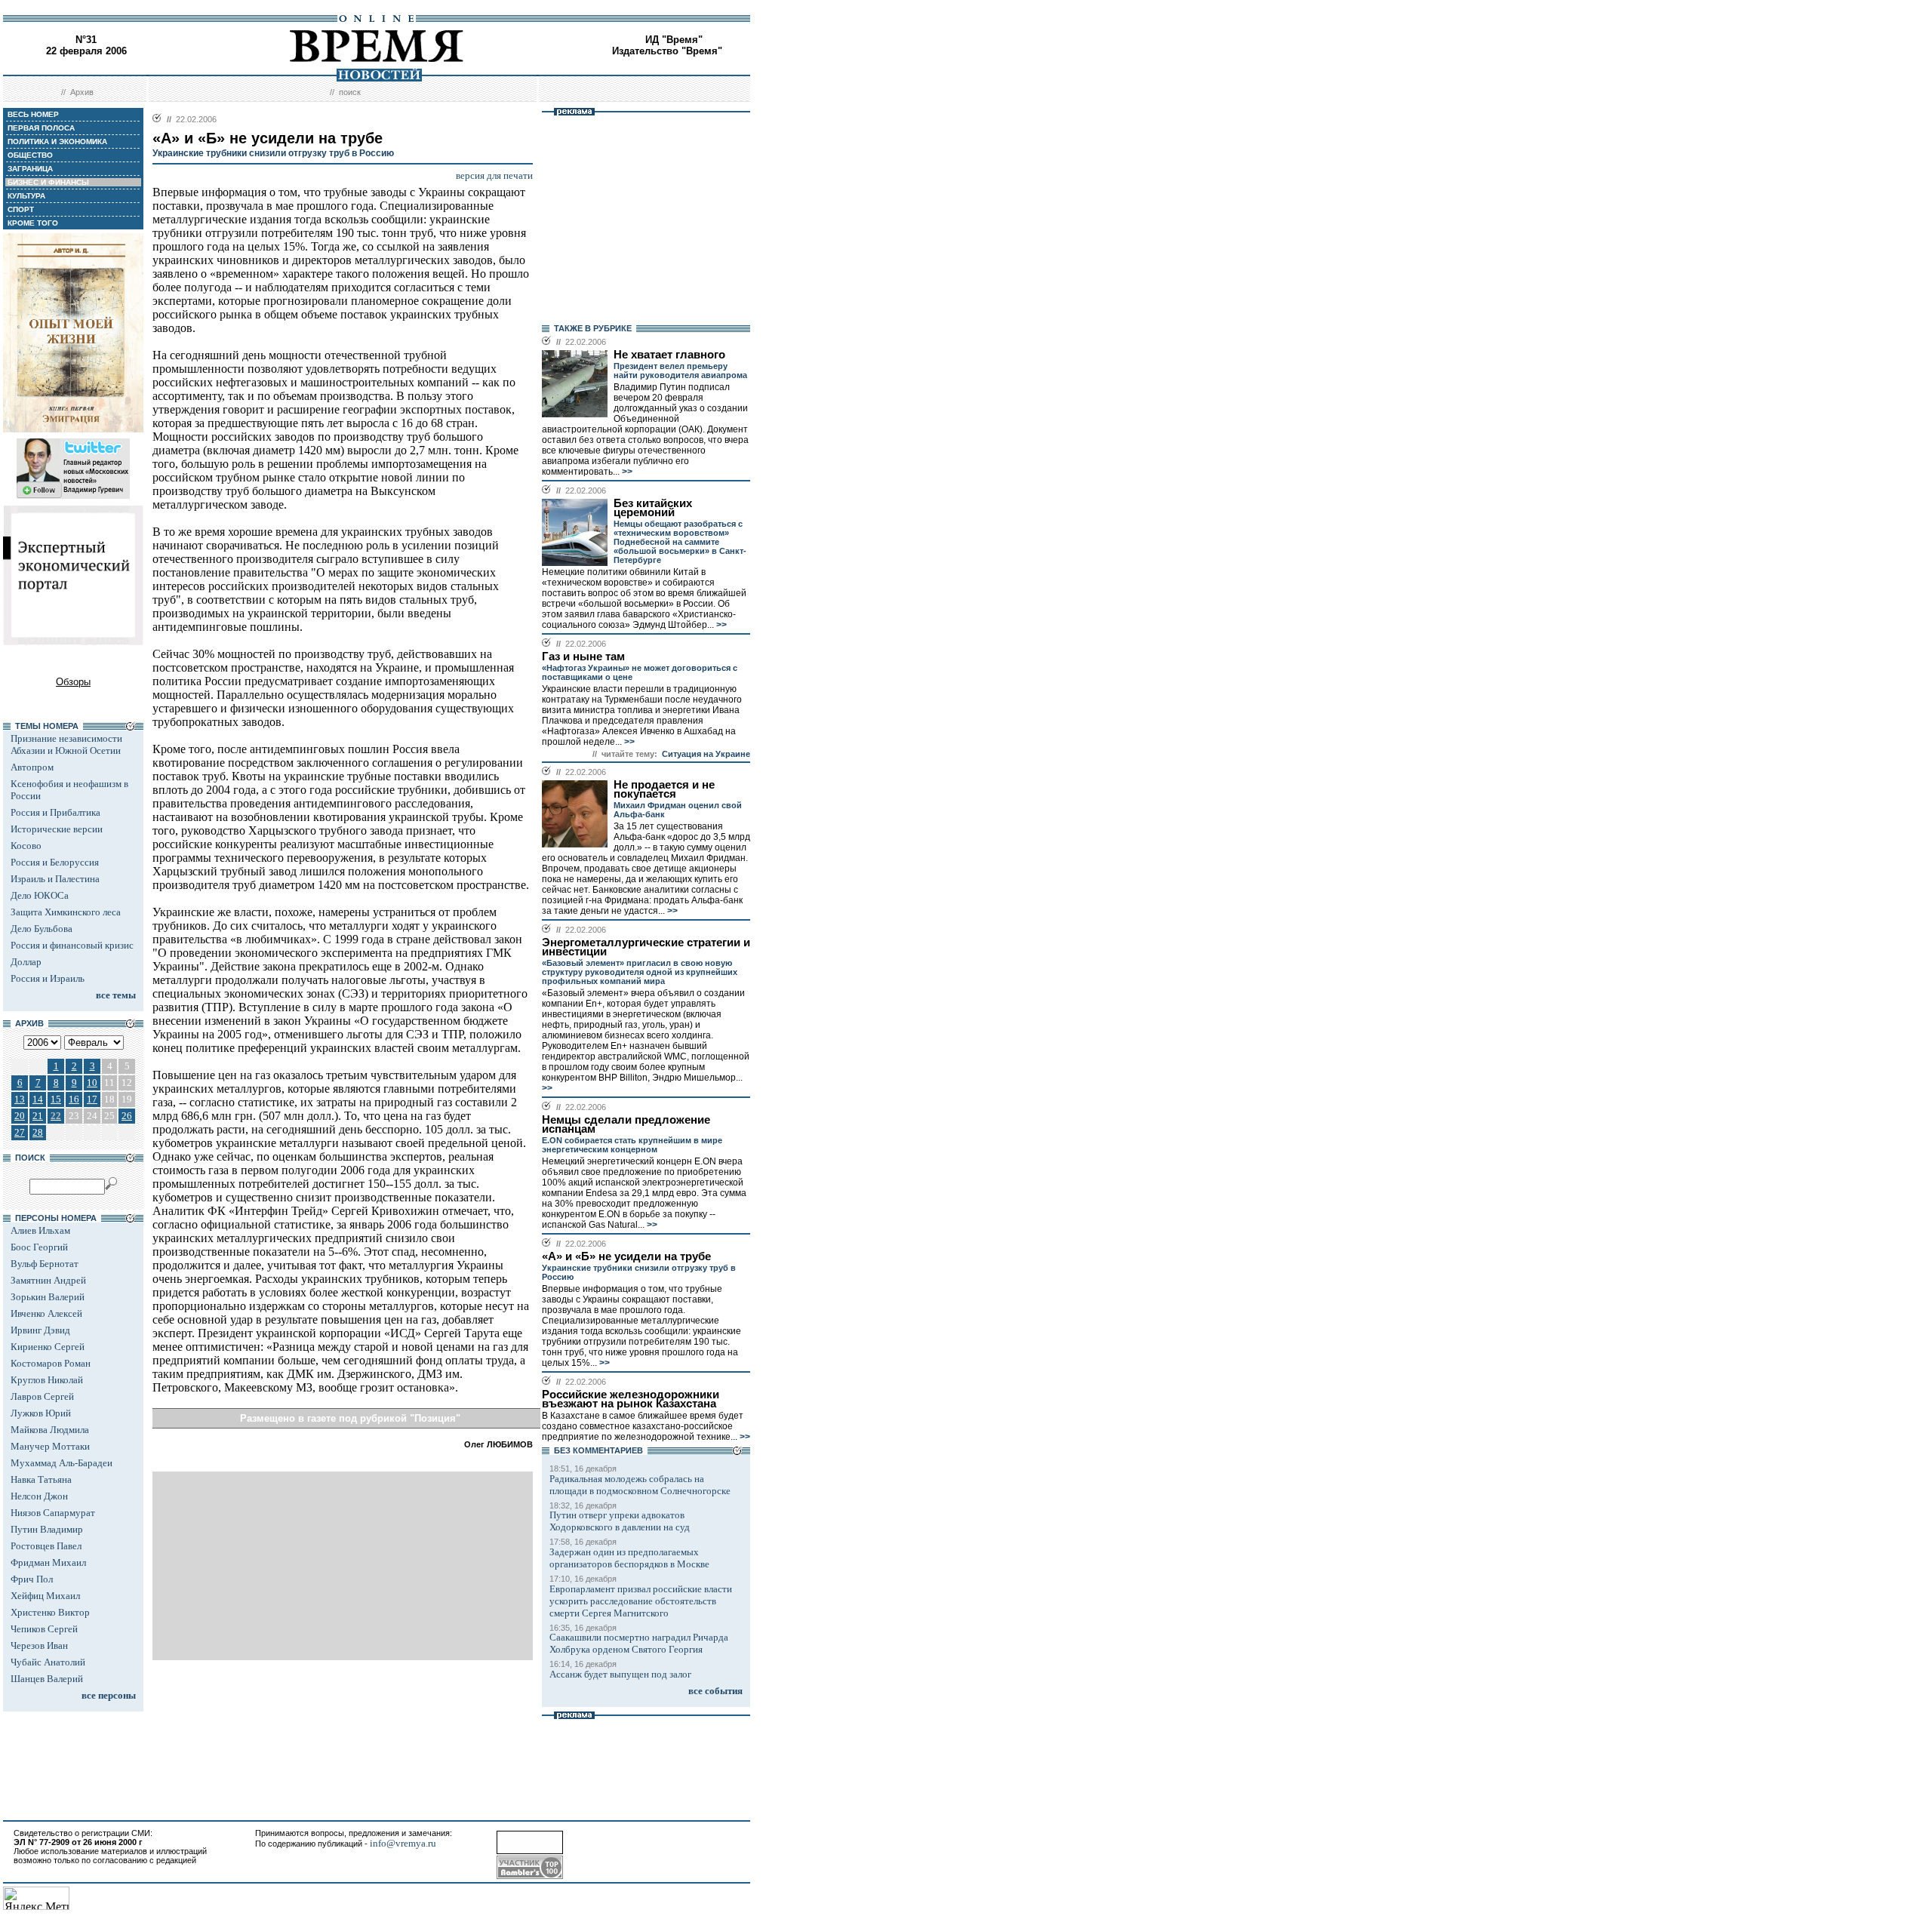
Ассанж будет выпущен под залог (620, 1674)
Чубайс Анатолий (48, 1662)
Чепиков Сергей (44, 1629)
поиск (350, 92)
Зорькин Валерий (48, 1297)
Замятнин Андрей (48, 1280)
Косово (26, 846)
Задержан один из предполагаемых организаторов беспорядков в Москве (629, 1558)
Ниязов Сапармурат (53, 1513)
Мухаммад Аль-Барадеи (62, 1463)
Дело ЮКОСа (40, 895)
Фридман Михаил (48, 1562)
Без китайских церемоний (653, 508)
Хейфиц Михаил (45, 1596)
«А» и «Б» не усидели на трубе (626, 1256)
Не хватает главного (669, 355)
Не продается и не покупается (664, 789)
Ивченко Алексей (46, 1313)
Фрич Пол (32, 1579)
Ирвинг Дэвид (40, 1330)
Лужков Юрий (41, 1413)
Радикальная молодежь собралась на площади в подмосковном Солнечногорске (640, 1485)
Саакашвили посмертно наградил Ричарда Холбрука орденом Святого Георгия (639, 1643)
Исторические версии (57, 829)
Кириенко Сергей (48, 1347)
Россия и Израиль (48, 978)
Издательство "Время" (667, 51)
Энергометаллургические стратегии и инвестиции (646, 947)
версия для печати (494, 175)
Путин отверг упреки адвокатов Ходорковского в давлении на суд (620, 1521)
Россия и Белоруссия (55, 862)
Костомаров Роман (51, 1363)
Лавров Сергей (42, 1396)
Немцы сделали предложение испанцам (626, 1124)
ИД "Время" (674, 40)
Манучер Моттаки (50, 1446)
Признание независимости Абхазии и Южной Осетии (66, 744)
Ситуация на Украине (706, 754)
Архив (82, 92)
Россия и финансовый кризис (72, 945)
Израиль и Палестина (55, 879)
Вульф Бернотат (45, 1264)
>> (626, 472)
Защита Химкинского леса (66, 912)
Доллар (26, 962)
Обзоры (73, 682)
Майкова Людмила (50, 1430)
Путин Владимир (47, 1529)
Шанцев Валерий (47, 1679)
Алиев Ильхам (40, 1230)
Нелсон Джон (39, 1496)
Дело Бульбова (42, 929)
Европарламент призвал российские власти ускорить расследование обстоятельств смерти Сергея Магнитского (641, 1601)
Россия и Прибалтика (55, 812)
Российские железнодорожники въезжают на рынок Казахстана (631, 1399)
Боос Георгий (39, 1247)
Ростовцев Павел (46, 1546)
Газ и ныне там (583, 657)
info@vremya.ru (403, 1843)
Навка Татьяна (41, 1479)
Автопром (32, 767)
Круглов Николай (47, 1380)
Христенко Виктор (50, 1612)
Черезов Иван (39, 1645)
